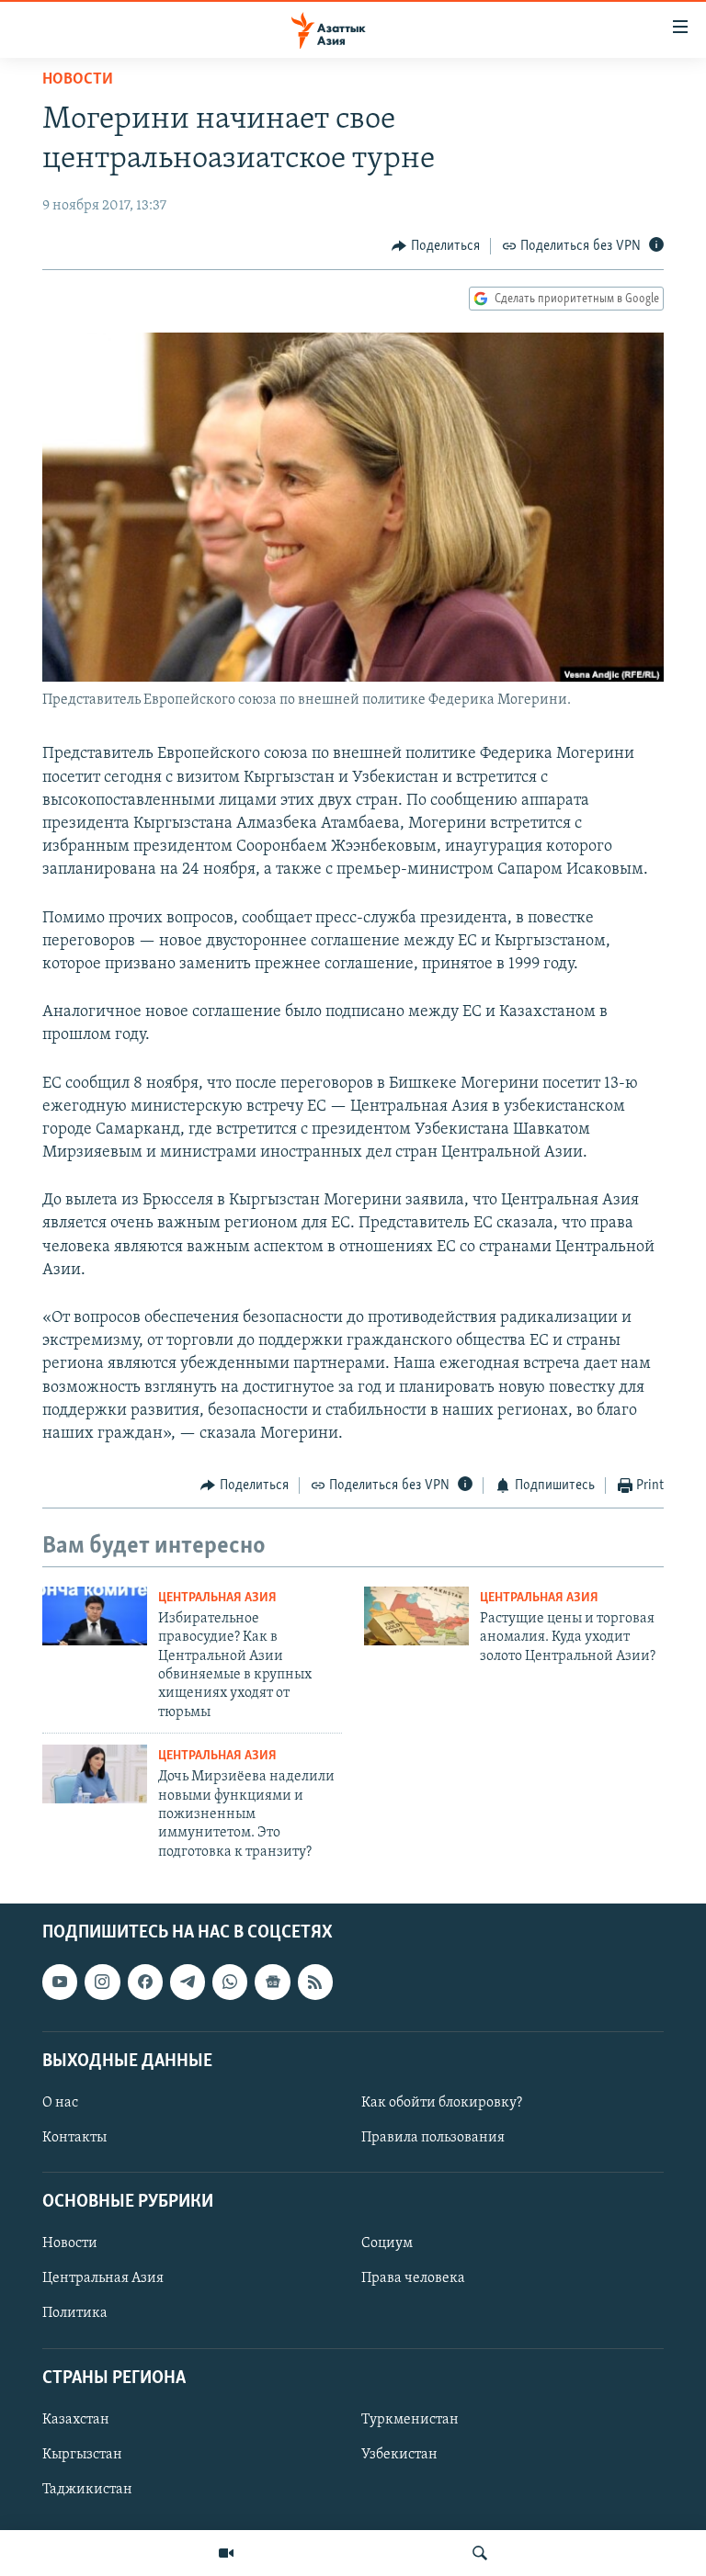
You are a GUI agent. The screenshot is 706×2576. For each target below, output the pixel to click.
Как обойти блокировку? (442, 2103)
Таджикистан (87, 2490)
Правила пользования (433, 2138)
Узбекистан (399, 2455)
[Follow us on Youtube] (60, 1983)
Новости (78, 80)
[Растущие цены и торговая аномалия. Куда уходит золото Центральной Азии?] (416, 1616)
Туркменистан (410, 2420)
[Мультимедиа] (226, 2553)
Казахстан (76, 2420)
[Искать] (480, 2553)
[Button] (436, 246)
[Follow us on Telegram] (188, 1983)
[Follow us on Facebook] (145, 1983)
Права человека (413, 2279)
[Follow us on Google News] (272, 1983)
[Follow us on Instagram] (102, 1983)
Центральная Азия (217, 1598)
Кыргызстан (82, 2455)
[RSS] (315, 1983)
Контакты (74, 2138)
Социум (387, 2244)
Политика (75, 2314)
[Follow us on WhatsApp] (230, 1983)
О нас (60, 2103)
